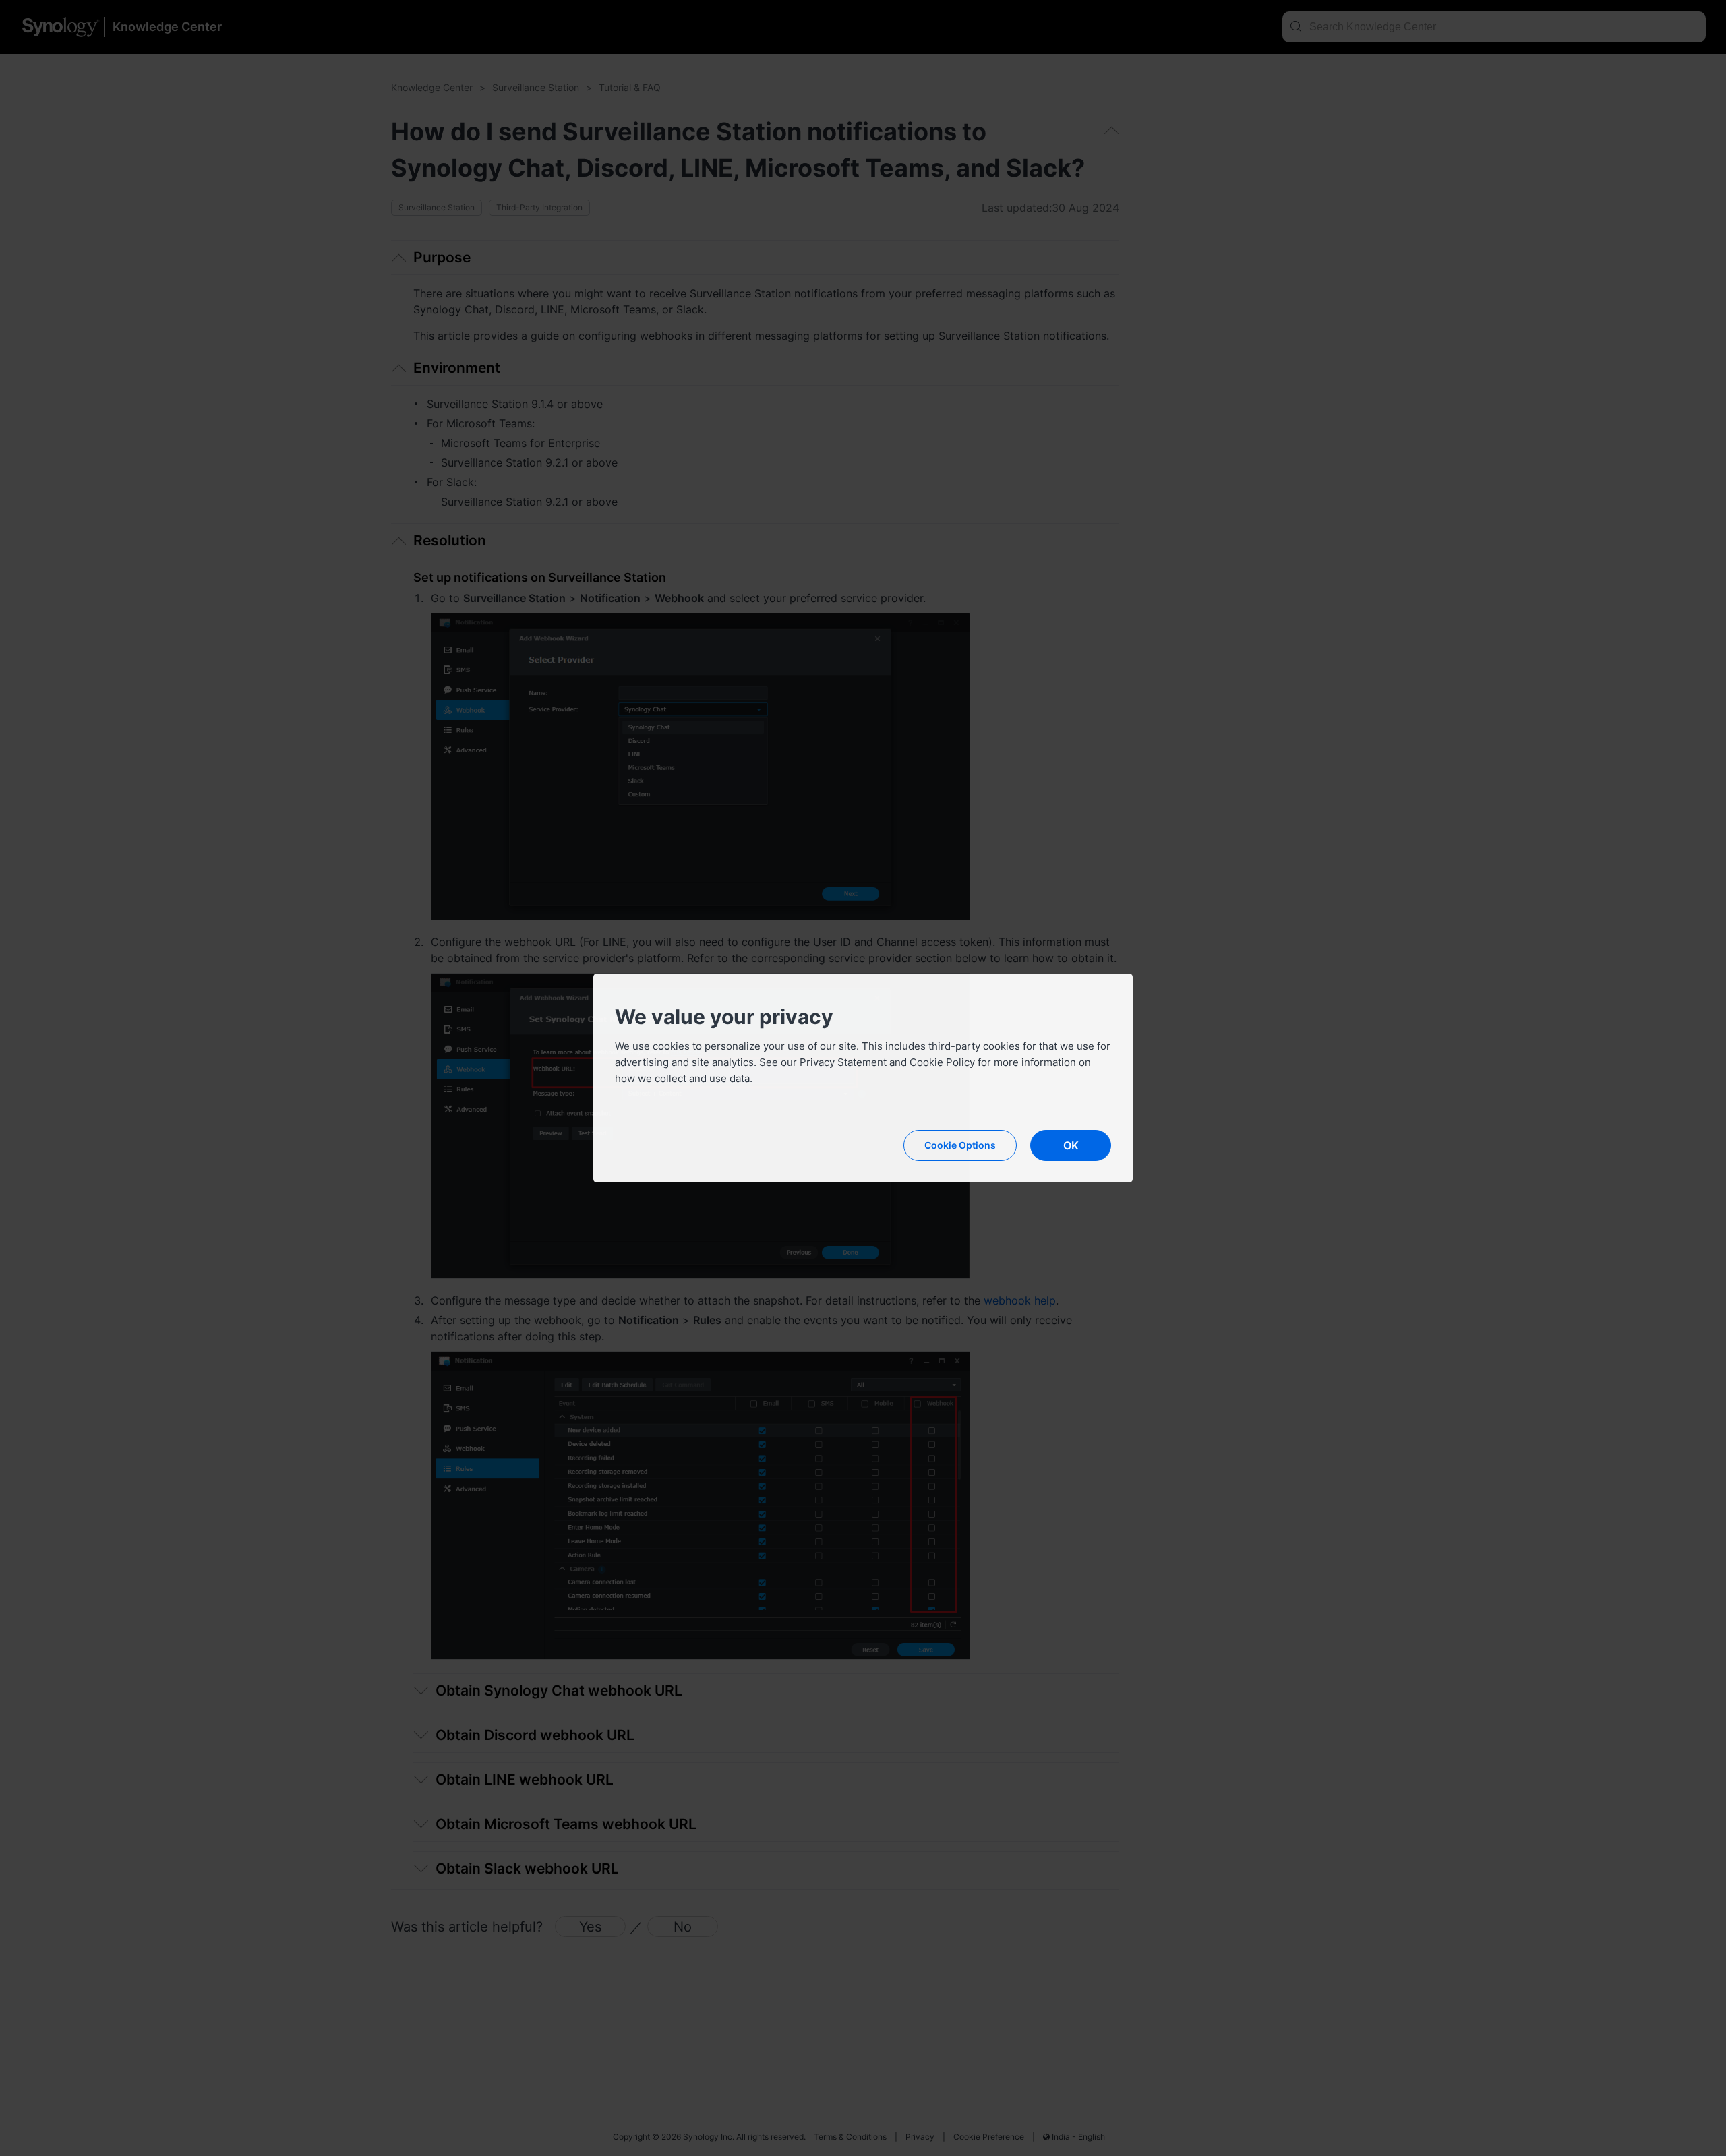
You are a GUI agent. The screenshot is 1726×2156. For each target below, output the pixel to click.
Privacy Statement (843, 1062)
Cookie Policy (942, 1062)
